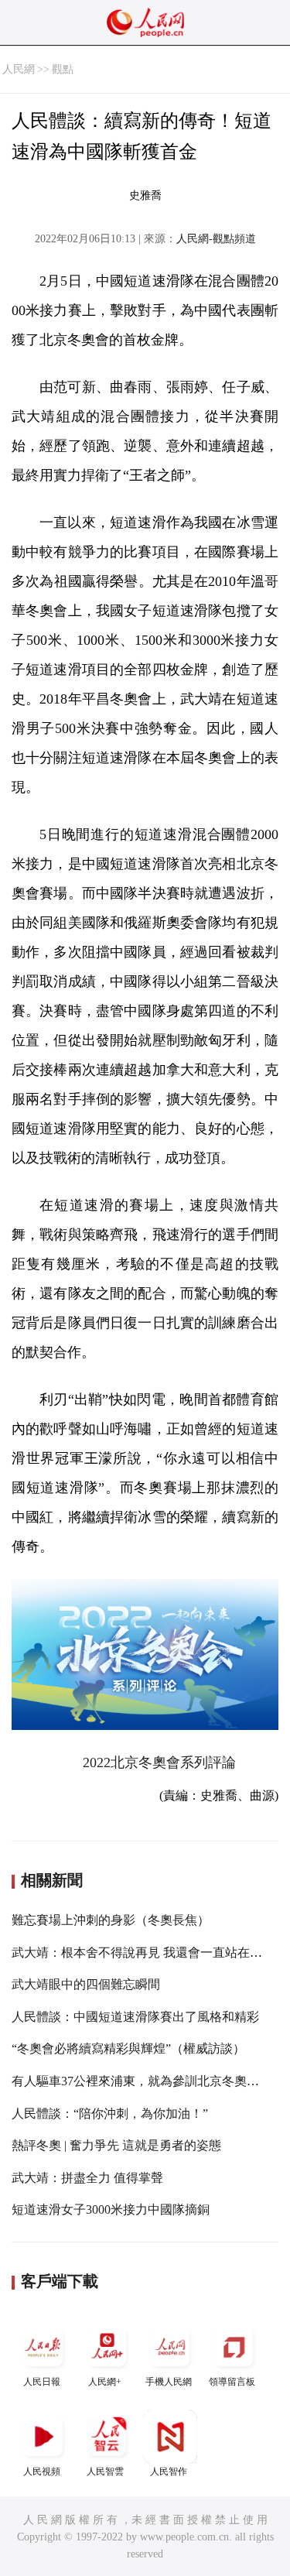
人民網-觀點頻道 (216, 239)
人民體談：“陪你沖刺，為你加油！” (110, 2114)
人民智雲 (105, 2472)
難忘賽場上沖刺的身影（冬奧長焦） (111, 1920)
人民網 (19, 69)
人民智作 (169, 2472)
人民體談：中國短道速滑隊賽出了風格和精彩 (135, 2017)
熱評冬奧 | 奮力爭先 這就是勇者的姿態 (116, 2145)
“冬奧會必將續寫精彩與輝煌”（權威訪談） (128, 2048)
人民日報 (42, 2382)
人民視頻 (42, 2472)
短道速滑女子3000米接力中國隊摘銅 (111, 2209)
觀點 (63, 69)
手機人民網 (169, 2382)
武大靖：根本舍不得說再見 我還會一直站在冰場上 (149, 1953)
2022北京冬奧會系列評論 (159, 1762)
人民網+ (105, 2382)
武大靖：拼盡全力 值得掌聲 (87, 2178)
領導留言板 (232, 2382)
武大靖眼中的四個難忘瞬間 (86, 1984)
